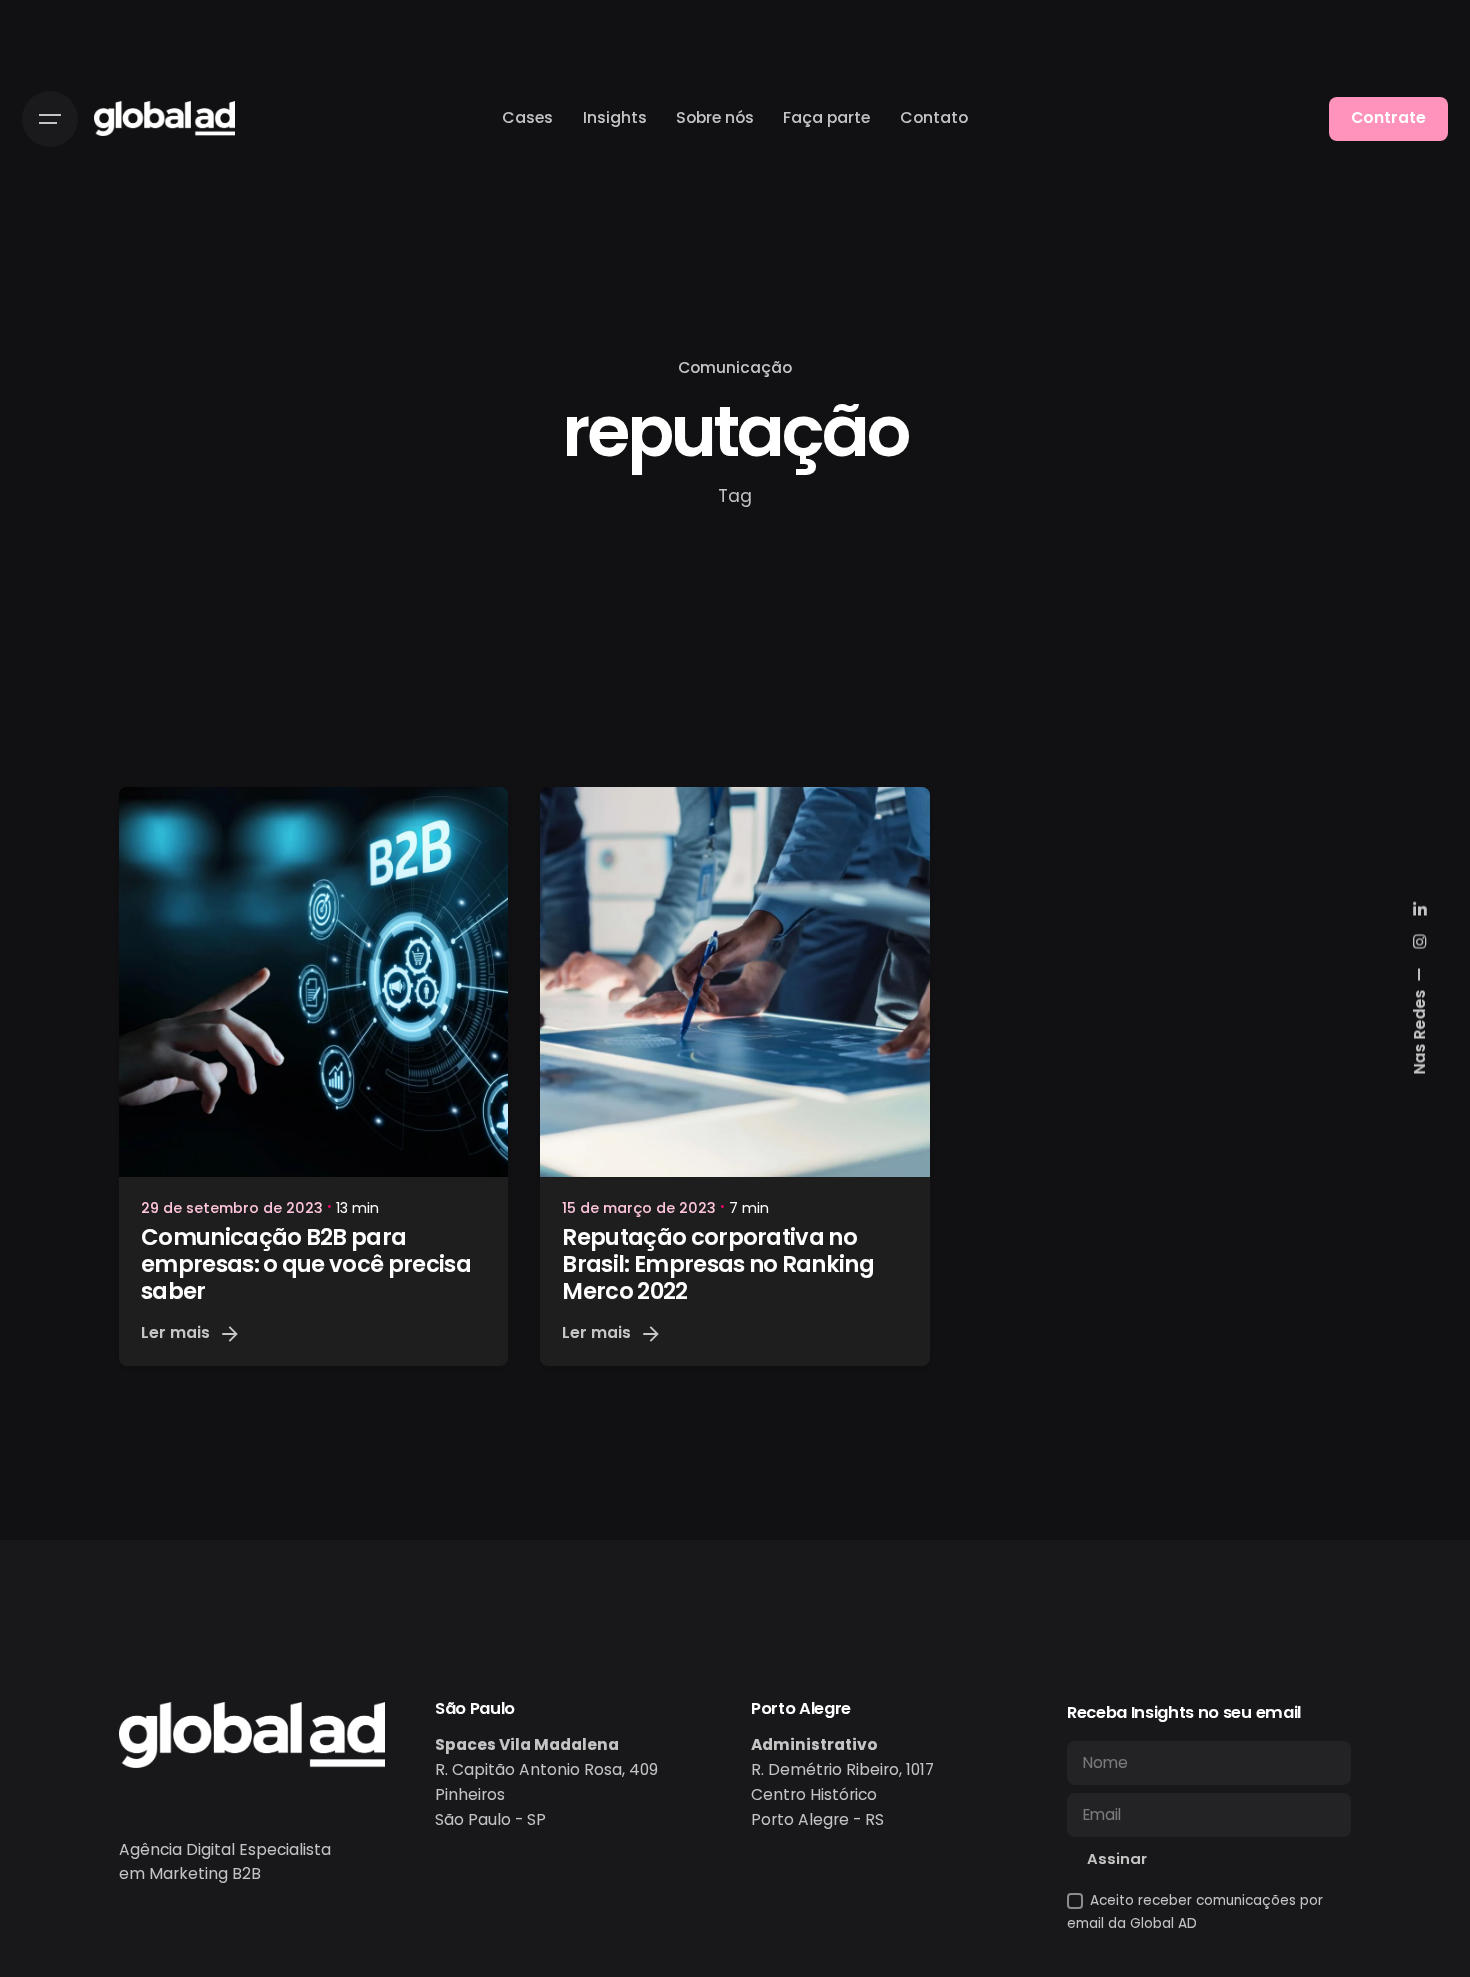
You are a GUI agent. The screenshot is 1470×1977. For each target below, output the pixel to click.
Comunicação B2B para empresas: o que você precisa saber (306, 1264)
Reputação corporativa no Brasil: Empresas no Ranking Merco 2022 (718, 1264)
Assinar (1117, 1858)
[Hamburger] (50, 119)
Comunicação (735, 367)
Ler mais (175, 1332)
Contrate (1388, 117)
